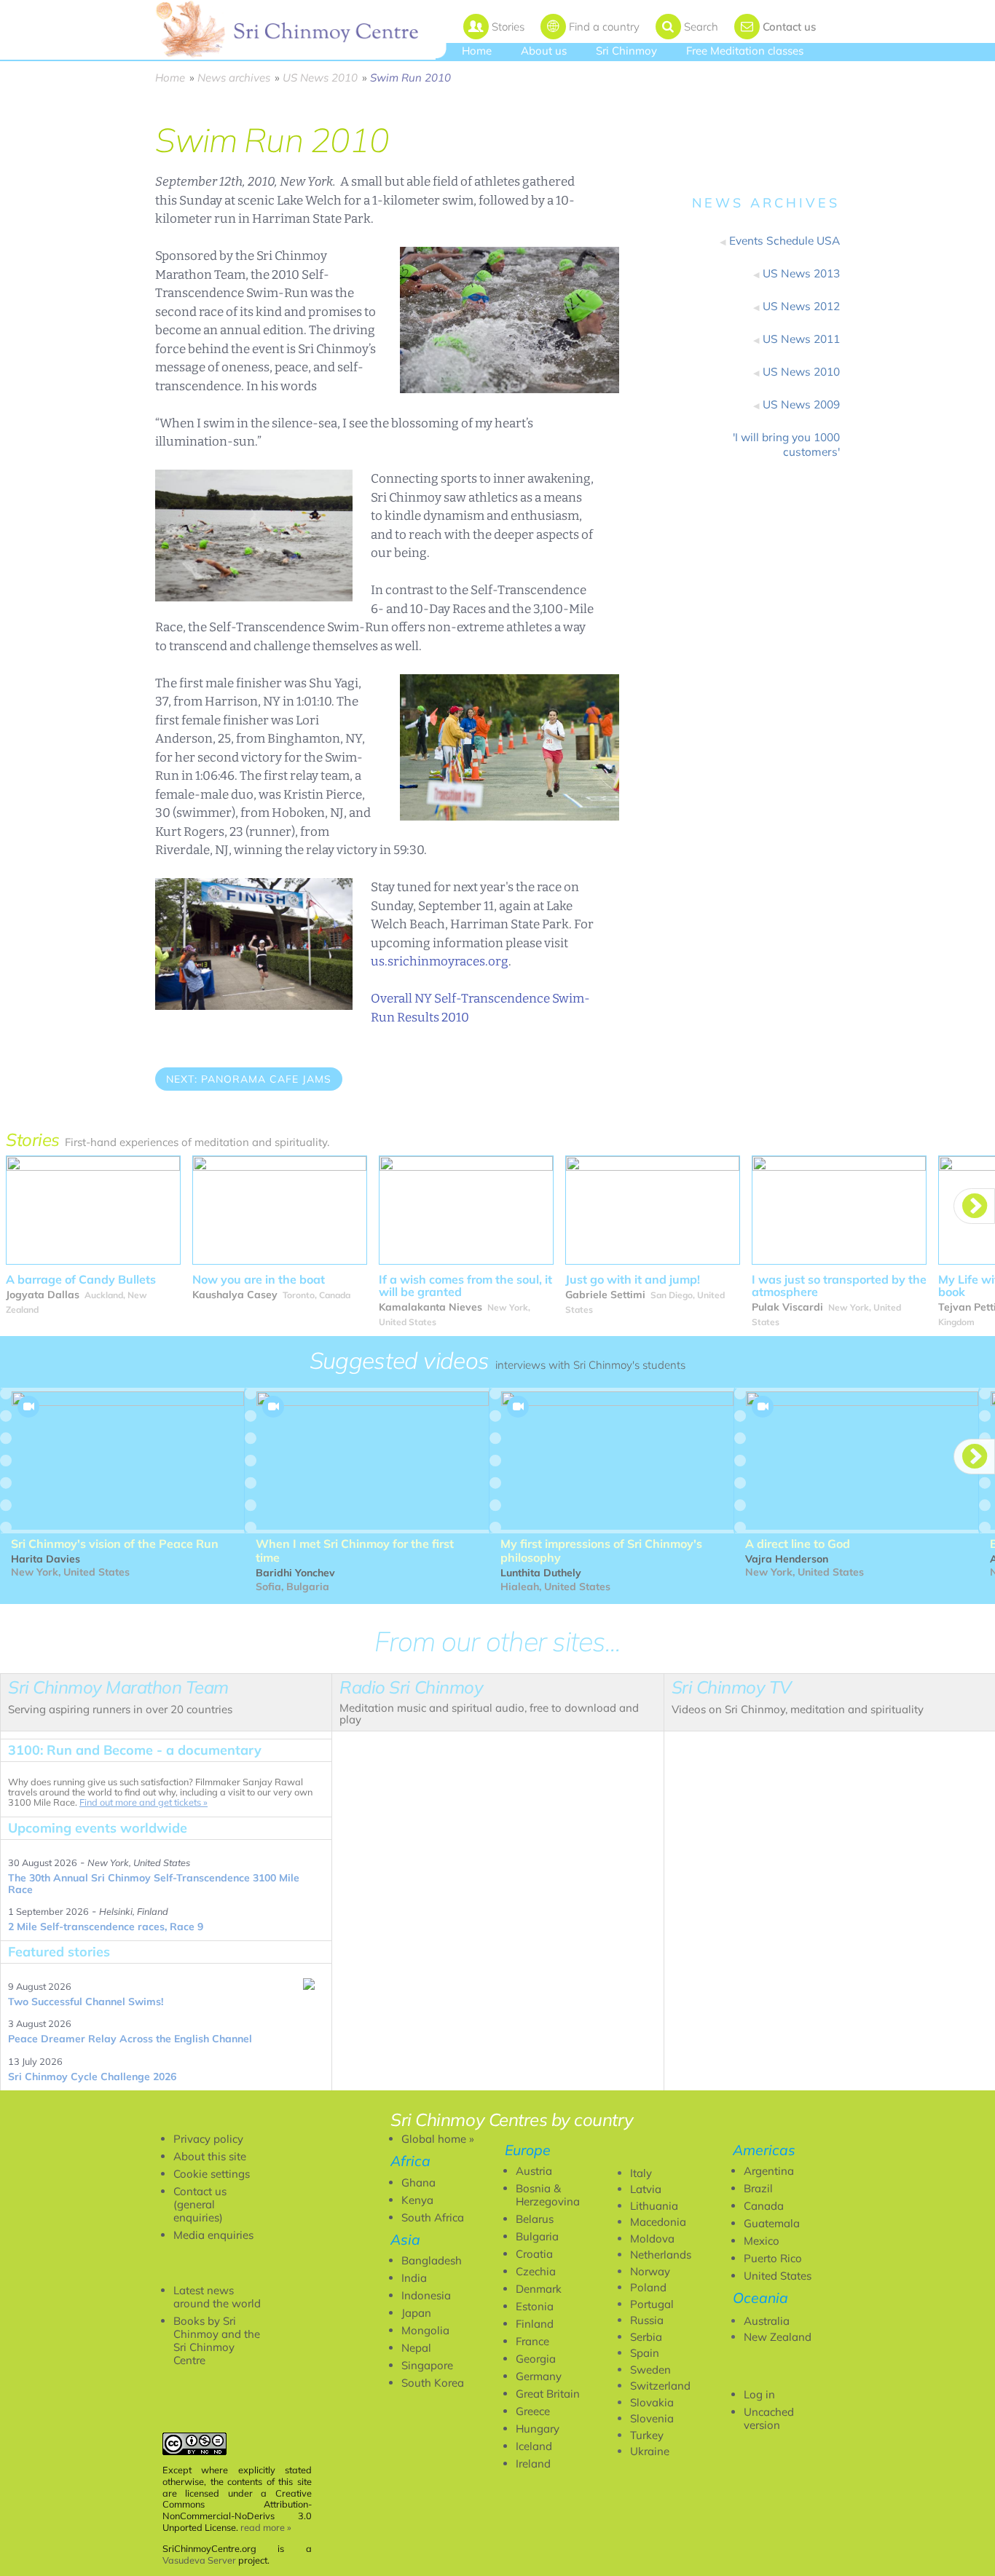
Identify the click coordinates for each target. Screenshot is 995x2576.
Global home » (438, 2139)
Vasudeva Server (199, 2560)
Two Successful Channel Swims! (86, 2002)
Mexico (762, 2241)
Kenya (417, 2200)
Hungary (538, 2429)
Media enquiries (213, 2235)
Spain (645, 2353)
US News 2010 (320, 78)
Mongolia (425, 2330)
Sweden (650, 2370)
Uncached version (769, 2418)
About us (544, 51)
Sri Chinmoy (626, 51)
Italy (641, 2173)
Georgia (536, 2359)
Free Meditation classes (745, 51)
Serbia (646, 2337)
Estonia (535, 2306)
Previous (189, 1119)
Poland (648, 2287)
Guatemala (772, 2223)
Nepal (416, 2348)
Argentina (769, 2171)
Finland (535, 2324)
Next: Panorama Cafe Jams (249, 1079)
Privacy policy (208, 2139)
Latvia (646, 2189)
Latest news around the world (217, 2297)
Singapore (427, 2365)
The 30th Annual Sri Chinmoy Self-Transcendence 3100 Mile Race (154, 1884)
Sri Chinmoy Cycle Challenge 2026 (92, 2077)
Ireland (533, 2464)
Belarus (535, 2219)
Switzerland (660, 2386)
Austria (534, 2171)
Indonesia (426, 2295)
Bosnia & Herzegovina (548, 2195)
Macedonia (658, 2222)
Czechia (536, 2271)
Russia (647, 2320)
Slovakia (652, 2402)
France (532, 2341)
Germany (539, 2376)
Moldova (652, 2239)
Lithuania (654, 2206)
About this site (210, 2156)
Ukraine (650, 2451)
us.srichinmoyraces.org (440, 961)
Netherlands (661, 2255)
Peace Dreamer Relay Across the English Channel (130, 2039)
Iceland (534, 2446)
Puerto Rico (773, 2258)
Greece (533, 2411)
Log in (759, 2394)
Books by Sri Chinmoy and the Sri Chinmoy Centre (217, 2340)
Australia (767, 2321)
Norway (650, 2271)
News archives (234, 78)
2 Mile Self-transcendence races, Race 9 (106, 1927)
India (414, 2278)
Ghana (418, 2182)
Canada (764, 2206)
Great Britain (548, 2394)
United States (778, 2276)
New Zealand (778, 2337)
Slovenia (652, 2418)
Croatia (534, 2254)
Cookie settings (212, 2174)
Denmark (539, 2289)
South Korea (433, 2383)
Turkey (647, 2435)
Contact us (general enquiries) (200, 2204)
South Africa (433, 2217)
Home (477, 51)
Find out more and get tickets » (143, 1802)
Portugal (652, 2304)
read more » (266, 2527)
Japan (416, 2313)
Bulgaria (537, 2236)
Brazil (758, 2188)
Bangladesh (432, 2260)
